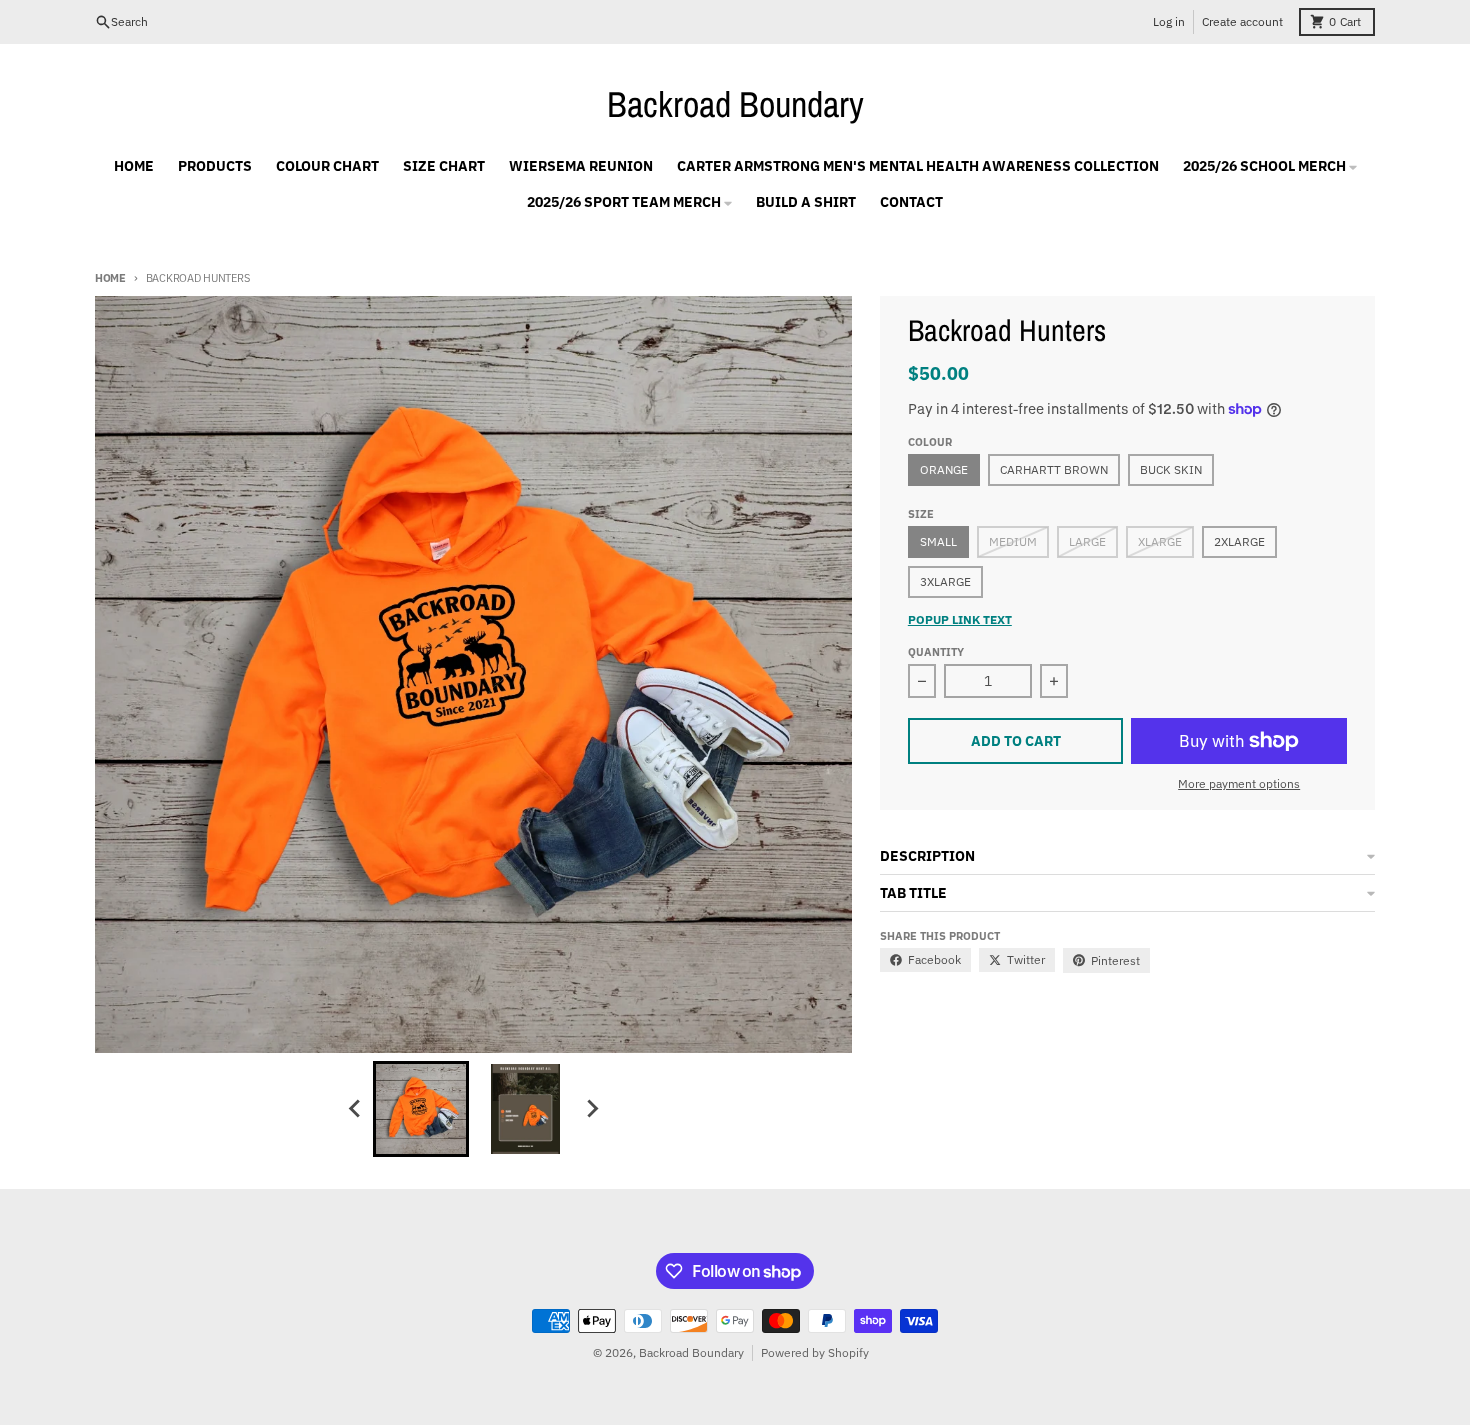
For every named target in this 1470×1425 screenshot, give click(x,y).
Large (1087, 541)
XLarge (1160, 541)
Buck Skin (1171, 469)
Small (938, 541)
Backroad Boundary (735, 104)
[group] (421, 1109)
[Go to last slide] (355, 1109)
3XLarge (945, 581)
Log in (1169, 21)
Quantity (936, 652)
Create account (1242, 21)
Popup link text (960, 619)
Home (110, 278)
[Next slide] (591, 1109)
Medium (1013, 541)
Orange (944, 469)
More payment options (1239, 783)
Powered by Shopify (815, 1352)
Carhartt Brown (1054, 469)
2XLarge (1239, 541)
